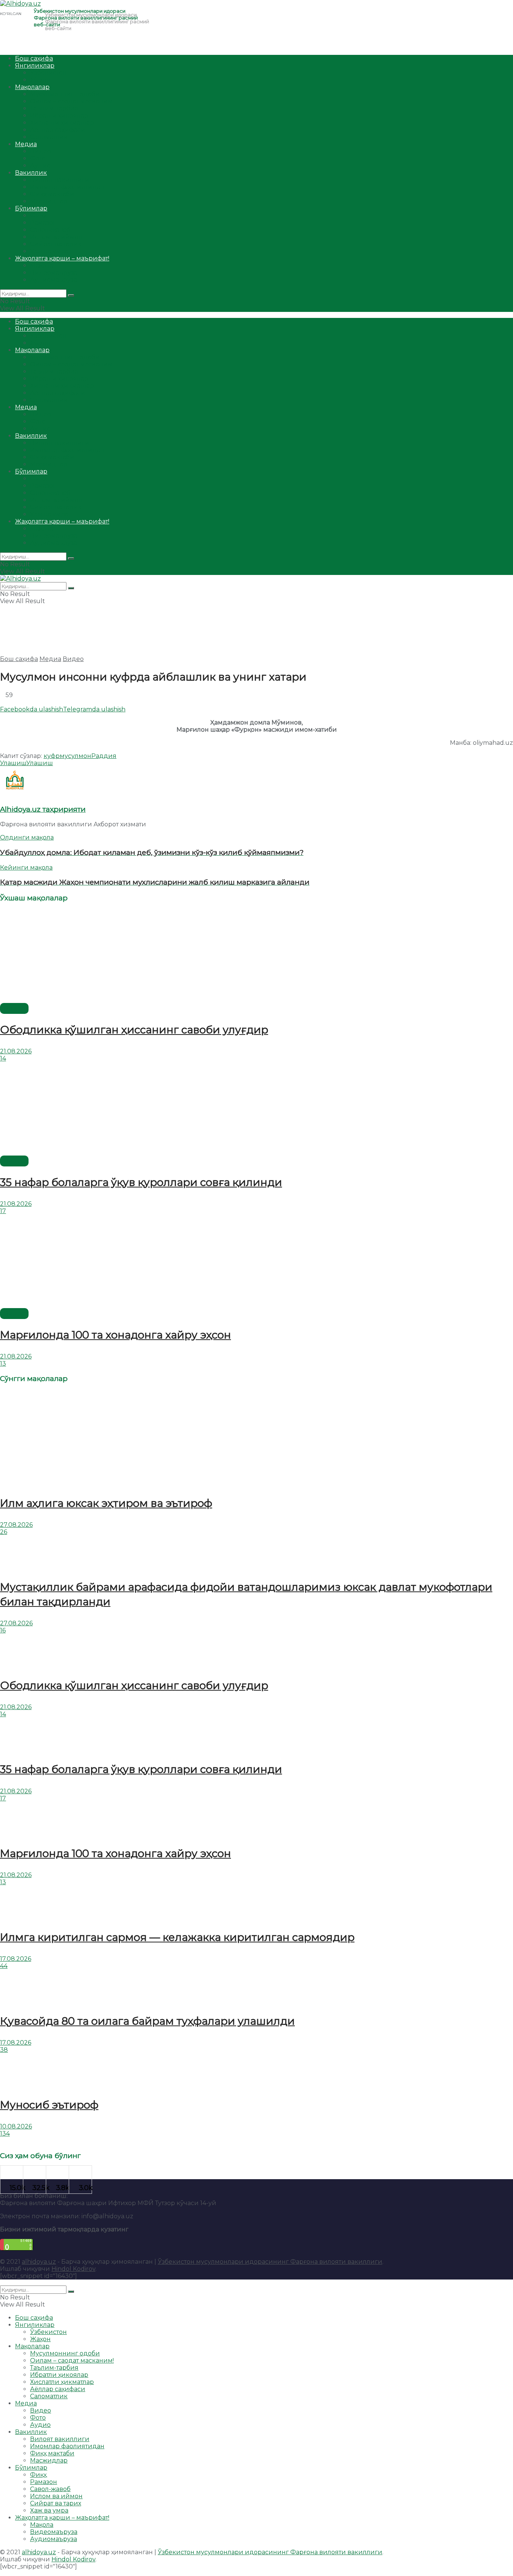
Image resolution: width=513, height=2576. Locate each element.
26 (4, 1532)
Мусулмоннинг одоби (65, 94)
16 (3, 1630)
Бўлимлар (31, 208)
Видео (41, 151)
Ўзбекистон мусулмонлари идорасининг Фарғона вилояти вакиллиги (270, 2262)
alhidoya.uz (39, 2262)
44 (4, 1966)
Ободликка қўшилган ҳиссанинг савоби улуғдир (134, 1030)
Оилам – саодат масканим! (72, 101)
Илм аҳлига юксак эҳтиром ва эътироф (106, 1503)
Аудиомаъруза (54, 280)
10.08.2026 (16, 2126)
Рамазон (44, 223)
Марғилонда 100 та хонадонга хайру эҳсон (115, 1335)
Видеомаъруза (54, 273)
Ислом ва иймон (56, 237)
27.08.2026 (16, 1525)
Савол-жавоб (50, 230)
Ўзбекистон (48, 73)
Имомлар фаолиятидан (67, 187)
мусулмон (75, 756)
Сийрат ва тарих (56, 244)
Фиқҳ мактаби (52, 194)
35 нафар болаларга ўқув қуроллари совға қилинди (141, 1182)
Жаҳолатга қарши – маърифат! (62, 258)
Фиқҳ (38, 216)
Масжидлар (49, 201)
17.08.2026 (16, 1959)
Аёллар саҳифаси (58, 130)
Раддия (104, 756)
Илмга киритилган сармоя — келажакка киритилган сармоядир (177, 1937)
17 (3, 1211)
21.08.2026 (16, 1051)
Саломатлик (49, 137)
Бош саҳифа (34, 58)
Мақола (42, 265)
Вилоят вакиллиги (60, 180)
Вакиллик (31, 173)
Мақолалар (32, 87)
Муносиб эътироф (49, 2105)
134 (5, 2134)
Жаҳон (40, 80)
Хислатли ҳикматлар (62, 123)
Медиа (26, 144)
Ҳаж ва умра (49, 251)
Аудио (40, 166)
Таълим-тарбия (54, 108)
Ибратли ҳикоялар (59, 116)
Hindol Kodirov (73, 2269)
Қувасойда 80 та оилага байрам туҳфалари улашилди (147, 2021)
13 (3, 1364)
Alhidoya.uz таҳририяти (43, 809)
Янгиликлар (35, 66)
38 (4, 2050)
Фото (38, 158)
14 (3, 1058)
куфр (52, 756)
